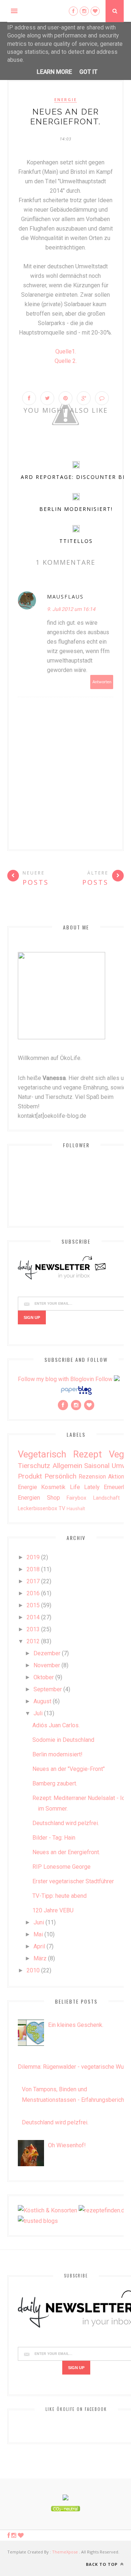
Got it (88, 72)
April (39, 1946)
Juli (38, 1713)
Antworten (102, 682)
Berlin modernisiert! (76, 509)
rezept (88, 1454)
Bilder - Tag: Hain (54, 1838)
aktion (116, 1477)
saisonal (97, 1466)
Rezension (92, 1477)
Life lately (85, 1487)
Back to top (102, 2564)
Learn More (54, 72)
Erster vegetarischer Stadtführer (73, 1881)
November (47, 1665)
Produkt (30, 1476)
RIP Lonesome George (61, 1867)
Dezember (47, 1653)
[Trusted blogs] (38, 2221)
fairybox (76, 1498)
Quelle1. (66, 351)
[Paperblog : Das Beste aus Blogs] (76, 1394)
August (42, 1701)
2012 (33, 1641)
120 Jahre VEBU (53, 1910)
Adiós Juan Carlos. (56, 1725)
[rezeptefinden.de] (103, 2210)
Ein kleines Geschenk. (76, 2025)
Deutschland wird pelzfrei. (66, 1823)
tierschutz (34, 1466)
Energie (65, 100)
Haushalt (76, 1509)
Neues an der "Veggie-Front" (69, 1769)
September (48, 1689)
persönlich (60, 1476)
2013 (33, 1629)
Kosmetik (53, 1487)
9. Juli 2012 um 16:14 (71, 609)
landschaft (106, 1498)
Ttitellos (76, 541)
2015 (33, 1605)
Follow (104, 1379)
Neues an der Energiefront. (66, 1852)
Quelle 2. (66, 361)
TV (62, 1509)
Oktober (44, 1677)
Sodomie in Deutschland (63, 1740)
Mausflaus (65, 597)
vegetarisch (42, 1454)
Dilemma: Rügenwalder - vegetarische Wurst (74, 2067)
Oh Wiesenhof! (67, 2145)
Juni (39, 1922)
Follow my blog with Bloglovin (56, 1379)
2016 (33, 1593)
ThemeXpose (65, 2552)
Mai (38, 1934)
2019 (33, 1557)
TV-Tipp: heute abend (59, 1896)
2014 (33, 1617)
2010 (33, 1970)
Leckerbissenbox (37, 1509)
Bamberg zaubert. (55, 1783)
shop (53, 1498)
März (40, 1958)
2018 (33, 1569)
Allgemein (67, 1466)
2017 (33, 1581)
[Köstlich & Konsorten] (47, 2210)
